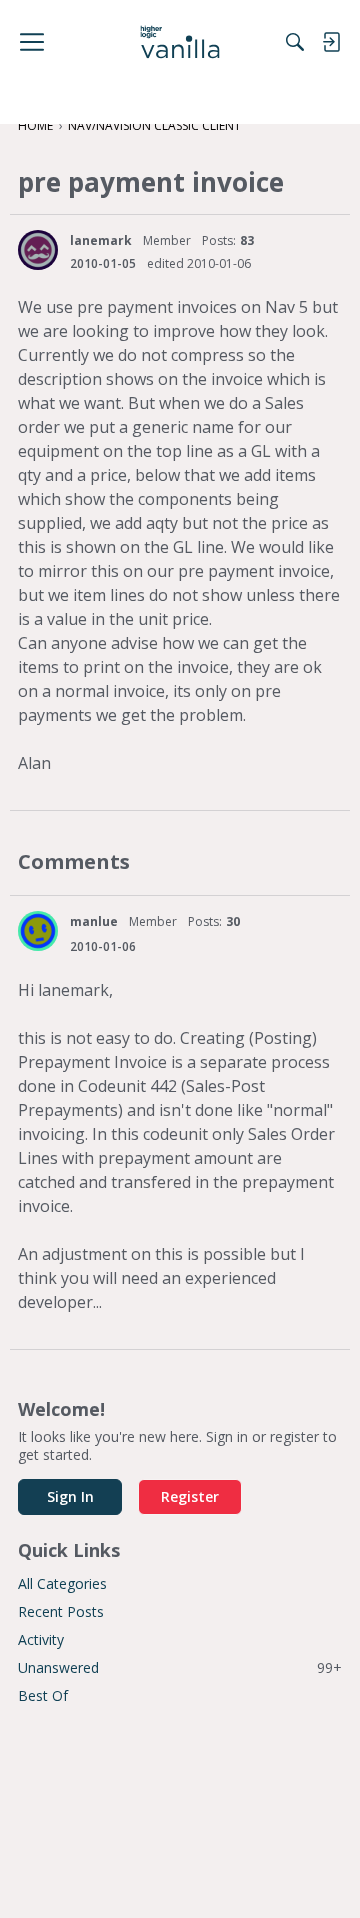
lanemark (101, 240)
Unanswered (180, 1667)
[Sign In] (331, 42)
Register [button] (190, 1496)
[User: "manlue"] (38, 931)
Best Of (43, 1695)
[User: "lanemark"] (38, 250)
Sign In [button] (70, 1496)
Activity (41, 1639)
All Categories (62, 1583)
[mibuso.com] (180, 42)
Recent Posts (61, 1611)
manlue (94, 921)
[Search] (295, 42)
